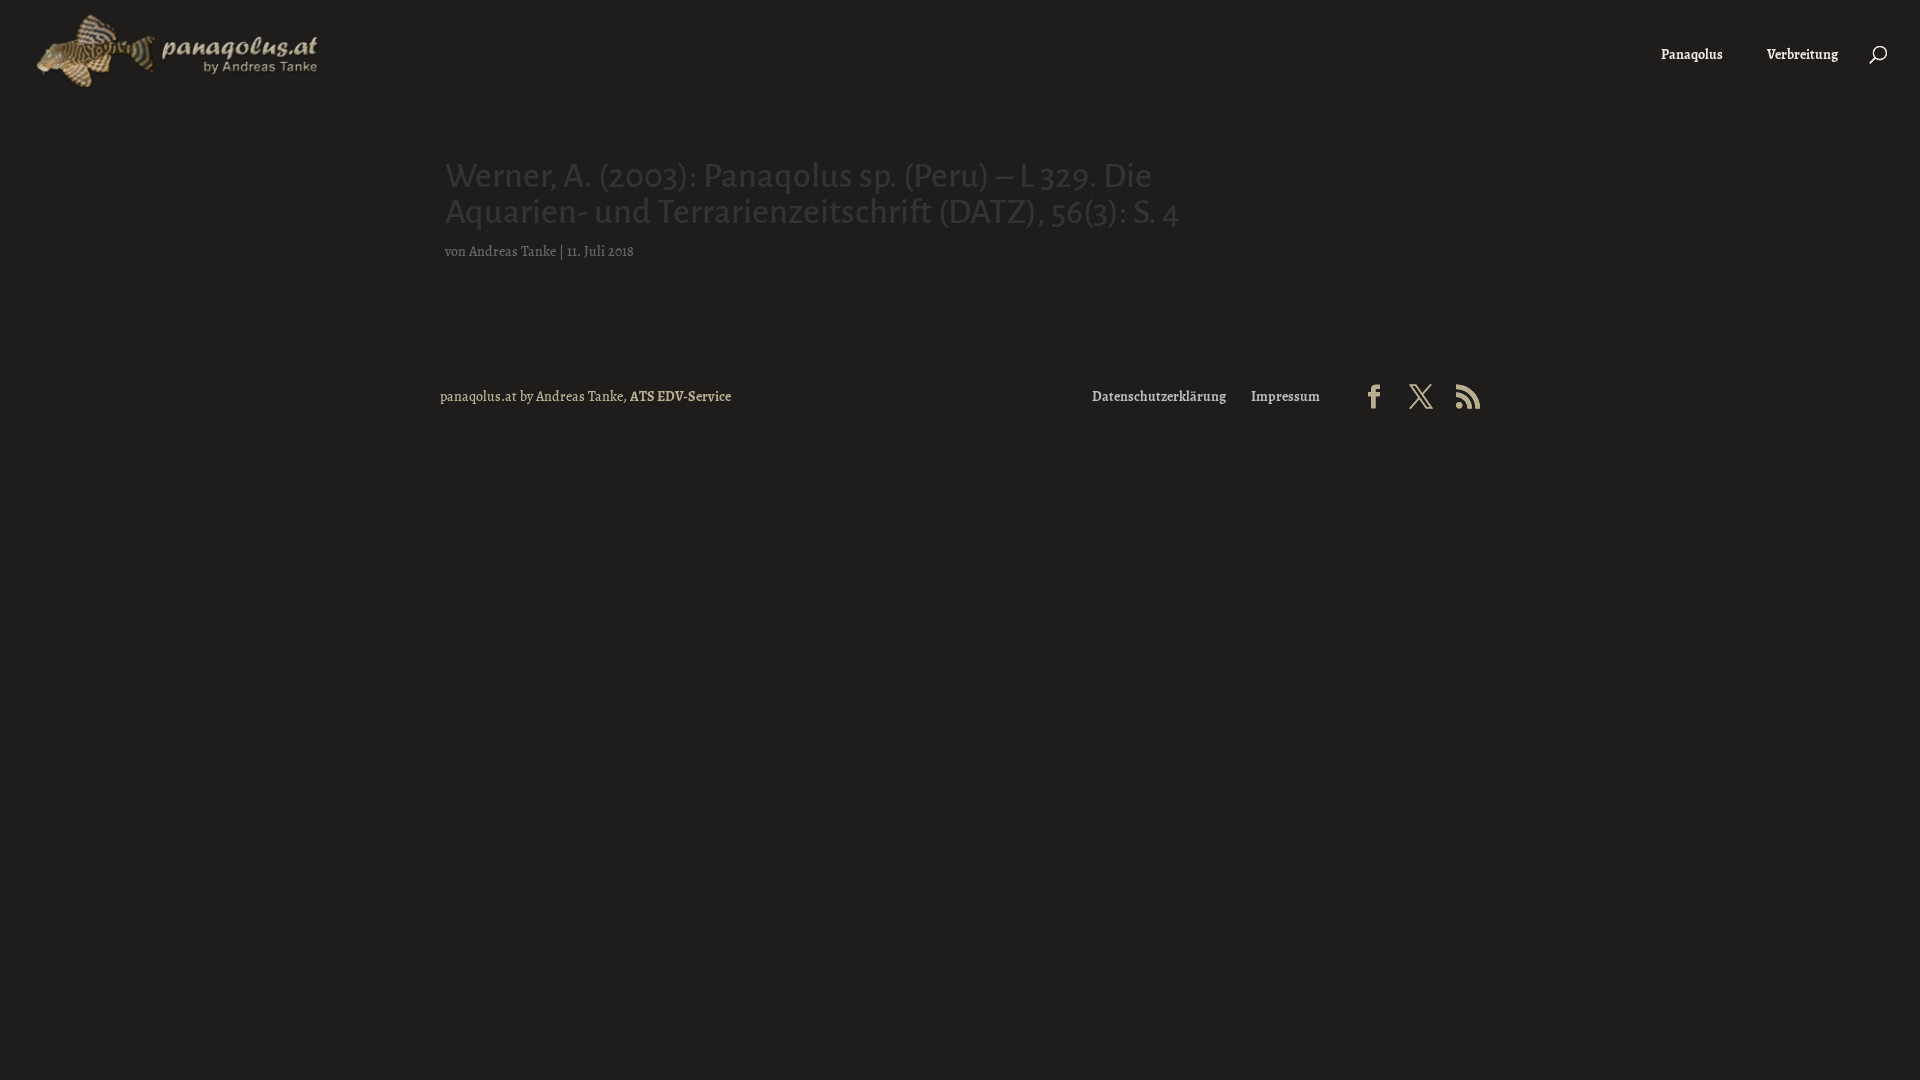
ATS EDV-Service (680, 396)
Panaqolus (1692, 54)
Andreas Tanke (512, 251)
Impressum (1285, 396)
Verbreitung (1802, 54)
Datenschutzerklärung (1159, 396)
